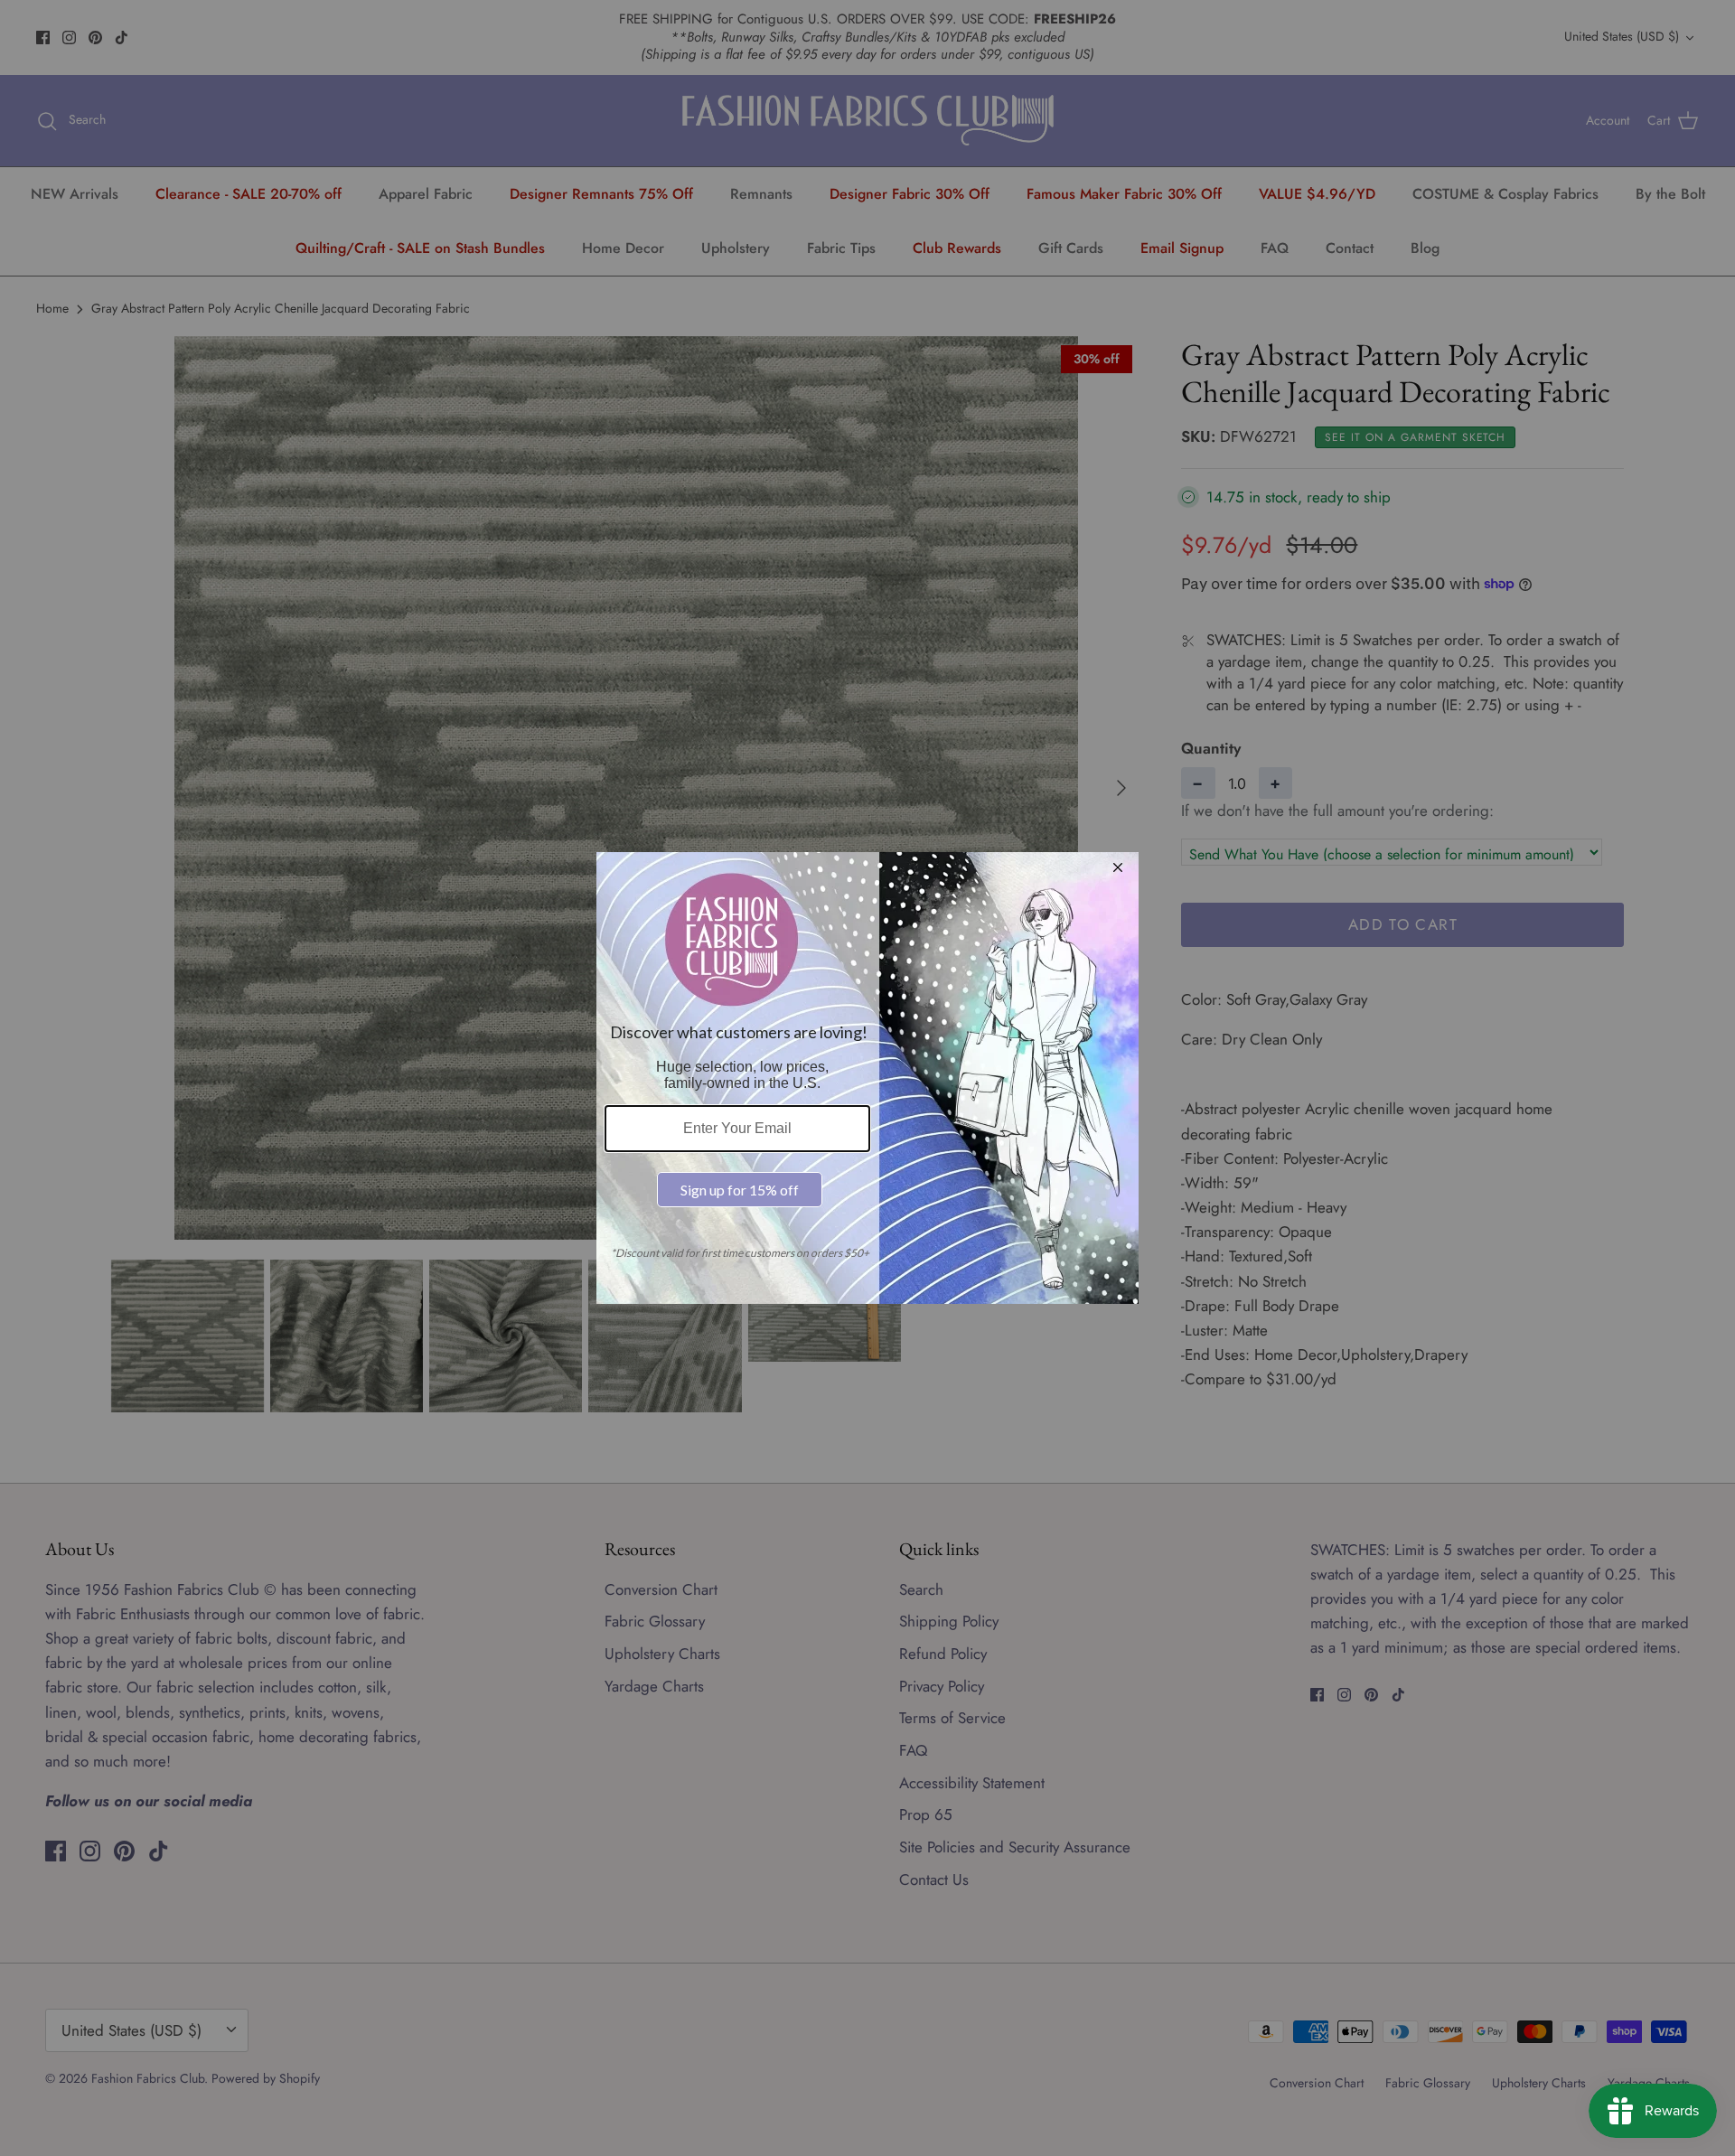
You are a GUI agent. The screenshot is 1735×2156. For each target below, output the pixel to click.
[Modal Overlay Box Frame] (867, 1078)
